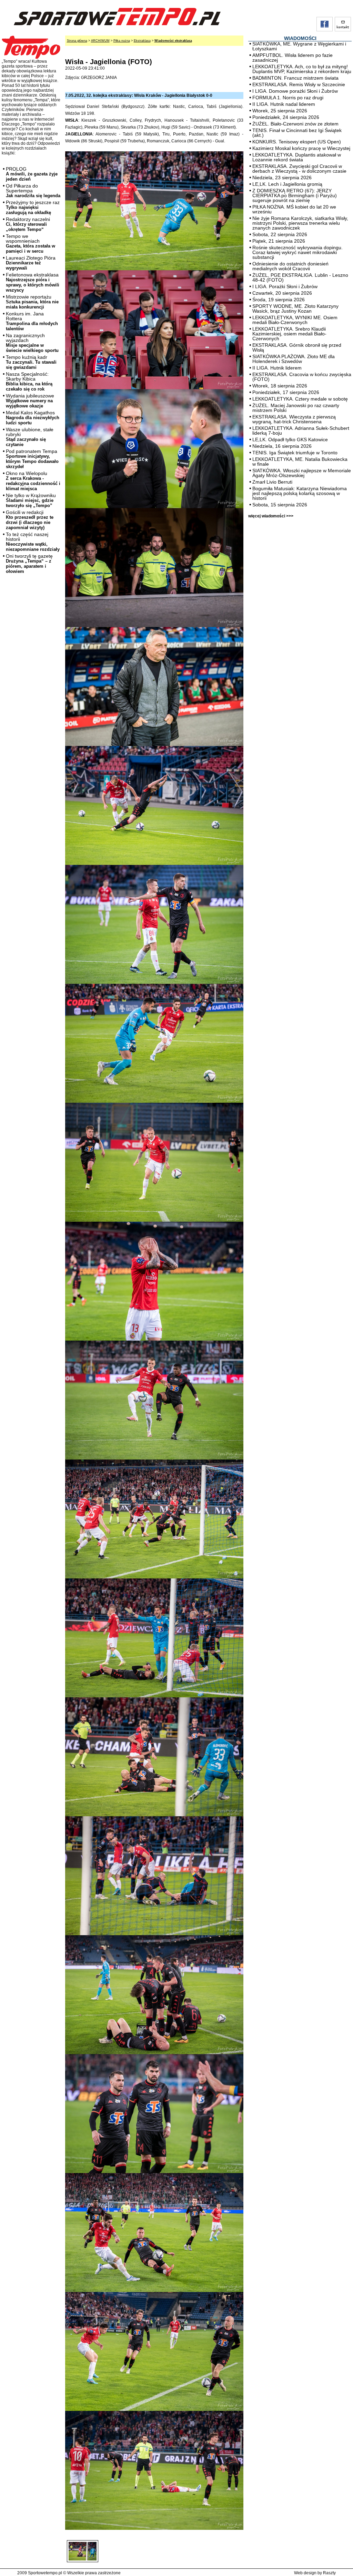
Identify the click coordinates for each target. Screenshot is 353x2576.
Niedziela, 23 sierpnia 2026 (282, 178)
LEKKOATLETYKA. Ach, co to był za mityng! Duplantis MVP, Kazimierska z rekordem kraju (302, 69)
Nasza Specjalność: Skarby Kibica (29, 381)
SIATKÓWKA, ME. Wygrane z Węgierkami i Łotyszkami (299, 46)
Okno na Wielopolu (33, 481)
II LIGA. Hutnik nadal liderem (284, 104)
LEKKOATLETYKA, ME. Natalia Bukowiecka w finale (300, 462)
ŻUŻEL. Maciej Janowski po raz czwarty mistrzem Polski (296, 408)
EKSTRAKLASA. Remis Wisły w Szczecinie (299, 84)
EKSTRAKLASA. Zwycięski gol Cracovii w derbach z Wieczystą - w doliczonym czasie (299, 169)
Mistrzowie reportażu (32, 302)
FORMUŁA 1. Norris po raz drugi (288, 98)
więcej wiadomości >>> (271, 516)
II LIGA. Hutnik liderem (277, 368)
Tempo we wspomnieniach (31, 244)
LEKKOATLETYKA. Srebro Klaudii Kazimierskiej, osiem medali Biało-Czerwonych (289, 334)
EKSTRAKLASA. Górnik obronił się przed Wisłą (297, 347)
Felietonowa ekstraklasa (33, 282)
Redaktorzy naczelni (28, 224)
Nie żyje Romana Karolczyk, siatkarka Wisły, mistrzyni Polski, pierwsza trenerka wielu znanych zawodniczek (300, 223)
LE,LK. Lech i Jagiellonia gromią (287, 184)
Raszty (329, 2573)
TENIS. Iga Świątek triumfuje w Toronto (295, 453)
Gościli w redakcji (30, 520)
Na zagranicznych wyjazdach (32, 343)
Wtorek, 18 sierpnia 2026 (280, 386)
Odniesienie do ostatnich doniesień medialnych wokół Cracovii (290, 266)
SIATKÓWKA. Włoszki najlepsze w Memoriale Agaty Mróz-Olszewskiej (302, 473)
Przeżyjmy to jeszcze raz (33, 207)
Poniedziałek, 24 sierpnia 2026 (286, 117)
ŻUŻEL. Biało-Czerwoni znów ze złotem (295, 124)
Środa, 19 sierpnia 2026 (279, 300)
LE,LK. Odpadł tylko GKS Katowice (290, 440)
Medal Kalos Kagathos (33, 418)
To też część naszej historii (33, 542)
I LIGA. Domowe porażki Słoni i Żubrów (295, 91)
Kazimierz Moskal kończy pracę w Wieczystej (301, 148)
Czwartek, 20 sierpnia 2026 (282, 293)
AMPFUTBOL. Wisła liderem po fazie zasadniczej (293, 58)
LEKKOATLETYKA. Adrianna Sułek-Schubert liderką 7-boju (301, 431)
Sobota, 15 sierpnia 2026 (280, 505)
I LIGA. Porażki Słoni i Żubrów (285, 286)
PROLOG (32, 174)
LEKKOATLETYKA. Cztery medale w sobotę (300, 399)
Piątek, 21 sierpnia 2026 (279, 241)
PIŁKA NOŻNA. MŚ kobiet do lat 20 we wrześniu (294, 209)
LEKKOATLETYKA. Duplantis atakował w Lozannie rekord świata (297, 157)
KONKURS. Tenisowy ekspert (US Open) (297, 142)
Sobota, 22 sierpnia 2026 (280, 234)
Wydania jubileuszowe (30, 401)
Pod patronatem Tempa (32, 459)
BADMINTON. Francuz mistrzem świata (295, 78)
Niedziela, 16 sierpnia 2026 (282, 446)
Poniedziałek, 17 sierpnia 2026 (286, 392)
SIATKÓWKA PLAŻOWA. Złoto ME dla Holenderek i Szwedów (294, 359)
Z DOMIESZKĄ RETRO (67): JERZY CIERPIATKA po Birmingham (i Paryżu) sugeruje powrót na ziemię (295, 195)
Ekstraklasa (142, 41)
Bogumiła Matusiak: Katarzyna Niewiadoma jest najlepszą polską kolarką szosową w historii (300, 493)
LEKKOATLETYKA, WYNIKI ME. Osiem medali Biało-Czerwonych (295, 320)
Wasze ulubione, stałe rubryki (30, 437)
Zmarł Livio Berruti (272, 482)
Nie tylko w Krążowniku (31, 500)
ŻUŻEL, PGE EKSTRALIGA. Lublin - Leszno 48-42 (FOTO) (300, 277)
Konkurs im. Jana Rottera (32, 321)
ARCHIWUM (100, 41)
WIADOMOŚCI (300, 38)
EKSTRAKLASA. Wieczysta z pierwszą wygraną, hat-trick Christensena (294, 419)
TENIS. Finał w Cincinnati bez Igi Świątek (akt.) (297, 133)
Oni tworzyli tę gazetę (29, 564)
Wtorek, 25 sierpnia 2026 (280, 111)
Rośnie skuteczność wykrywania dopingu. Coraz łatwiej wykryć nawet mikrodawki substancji (297, 252)
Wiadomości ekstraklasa (173, 41)
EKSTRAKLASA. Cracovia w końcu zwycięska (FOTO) (302, 377)
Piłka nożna (122, 41)
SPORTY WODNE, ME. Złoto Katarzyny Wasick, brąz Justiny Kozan (295, 309)
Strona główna (77, 41)
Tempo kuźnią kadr (31, 362)
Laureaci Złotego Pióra (31, 263)
